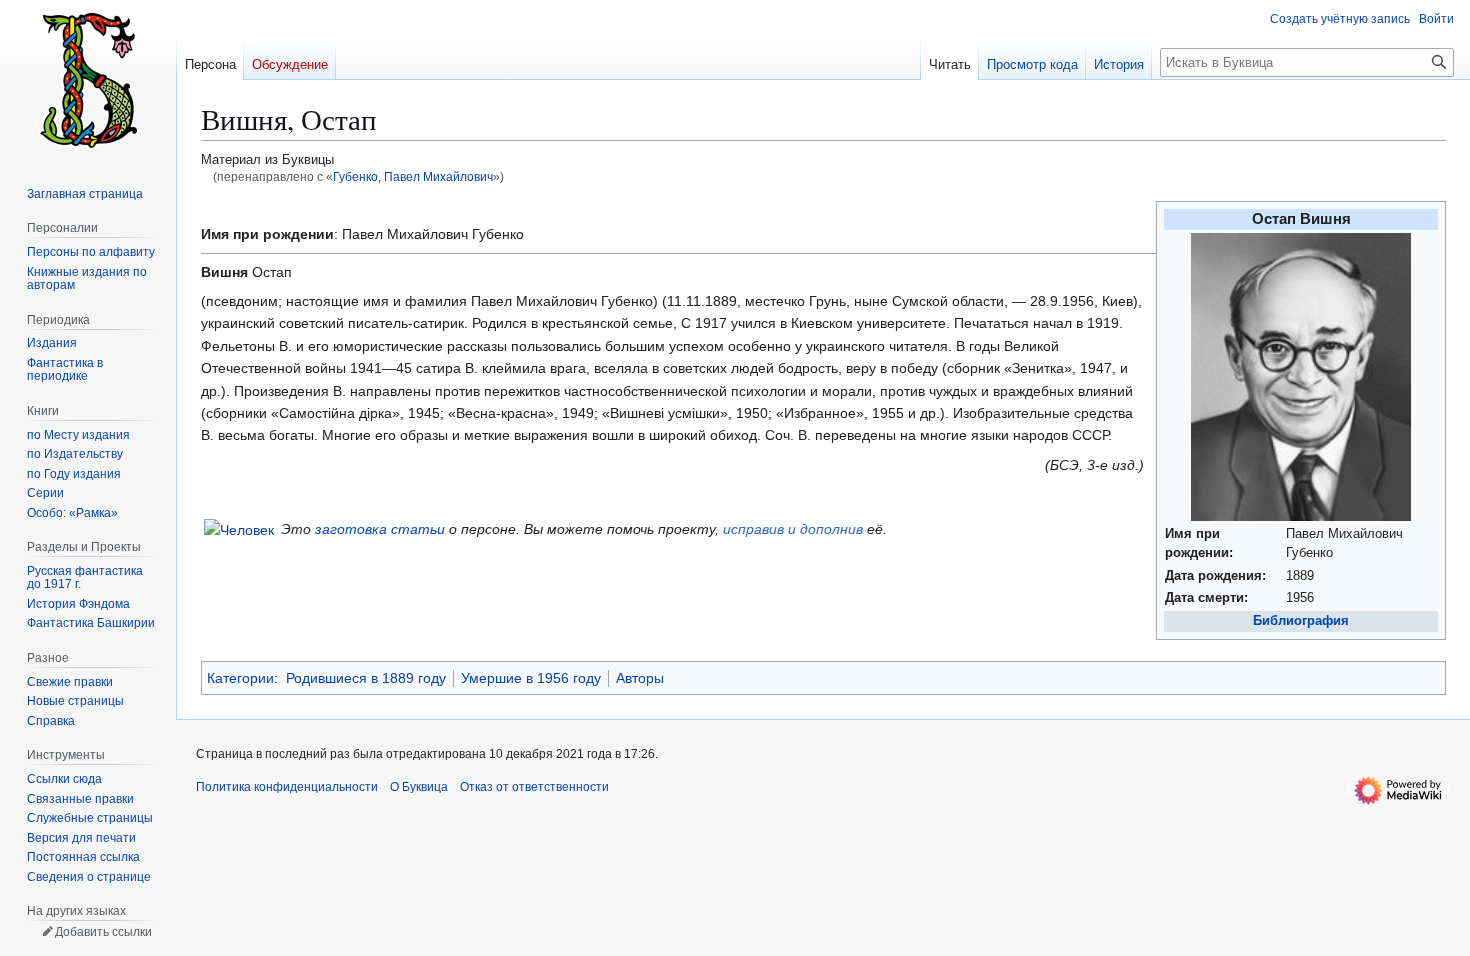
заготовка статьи (380, 529)
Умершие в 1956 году (531, 678)
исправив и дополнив (793, 529)
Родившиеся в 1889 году (366, 678)
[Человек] (239, 529)
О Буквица (419, 787)
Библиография (1301, 621)
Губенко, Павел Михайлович (413, 176)
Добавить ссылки (103, 932)
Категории (240, 678)
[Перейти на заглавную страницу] (88, 80)
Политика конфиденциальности (287, 787)
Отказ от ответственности (534, 787)
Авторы (640, 678)
